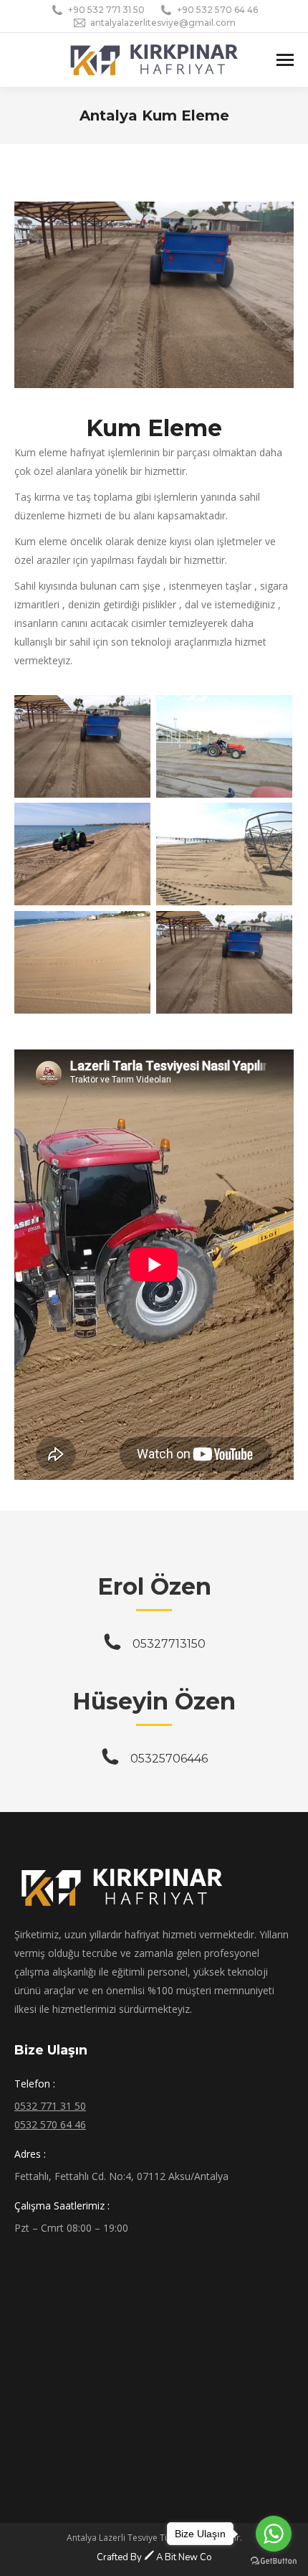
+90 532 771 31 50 (106, 10)
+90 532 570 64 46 (217, 10)
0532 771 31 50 (50, 2106)
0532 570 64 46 (50, 2124)
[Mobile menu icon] (285, 60)
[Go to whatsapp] (274, 2534)
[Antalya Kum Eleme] (82, 746)
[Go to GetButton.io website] (274, 2561)
